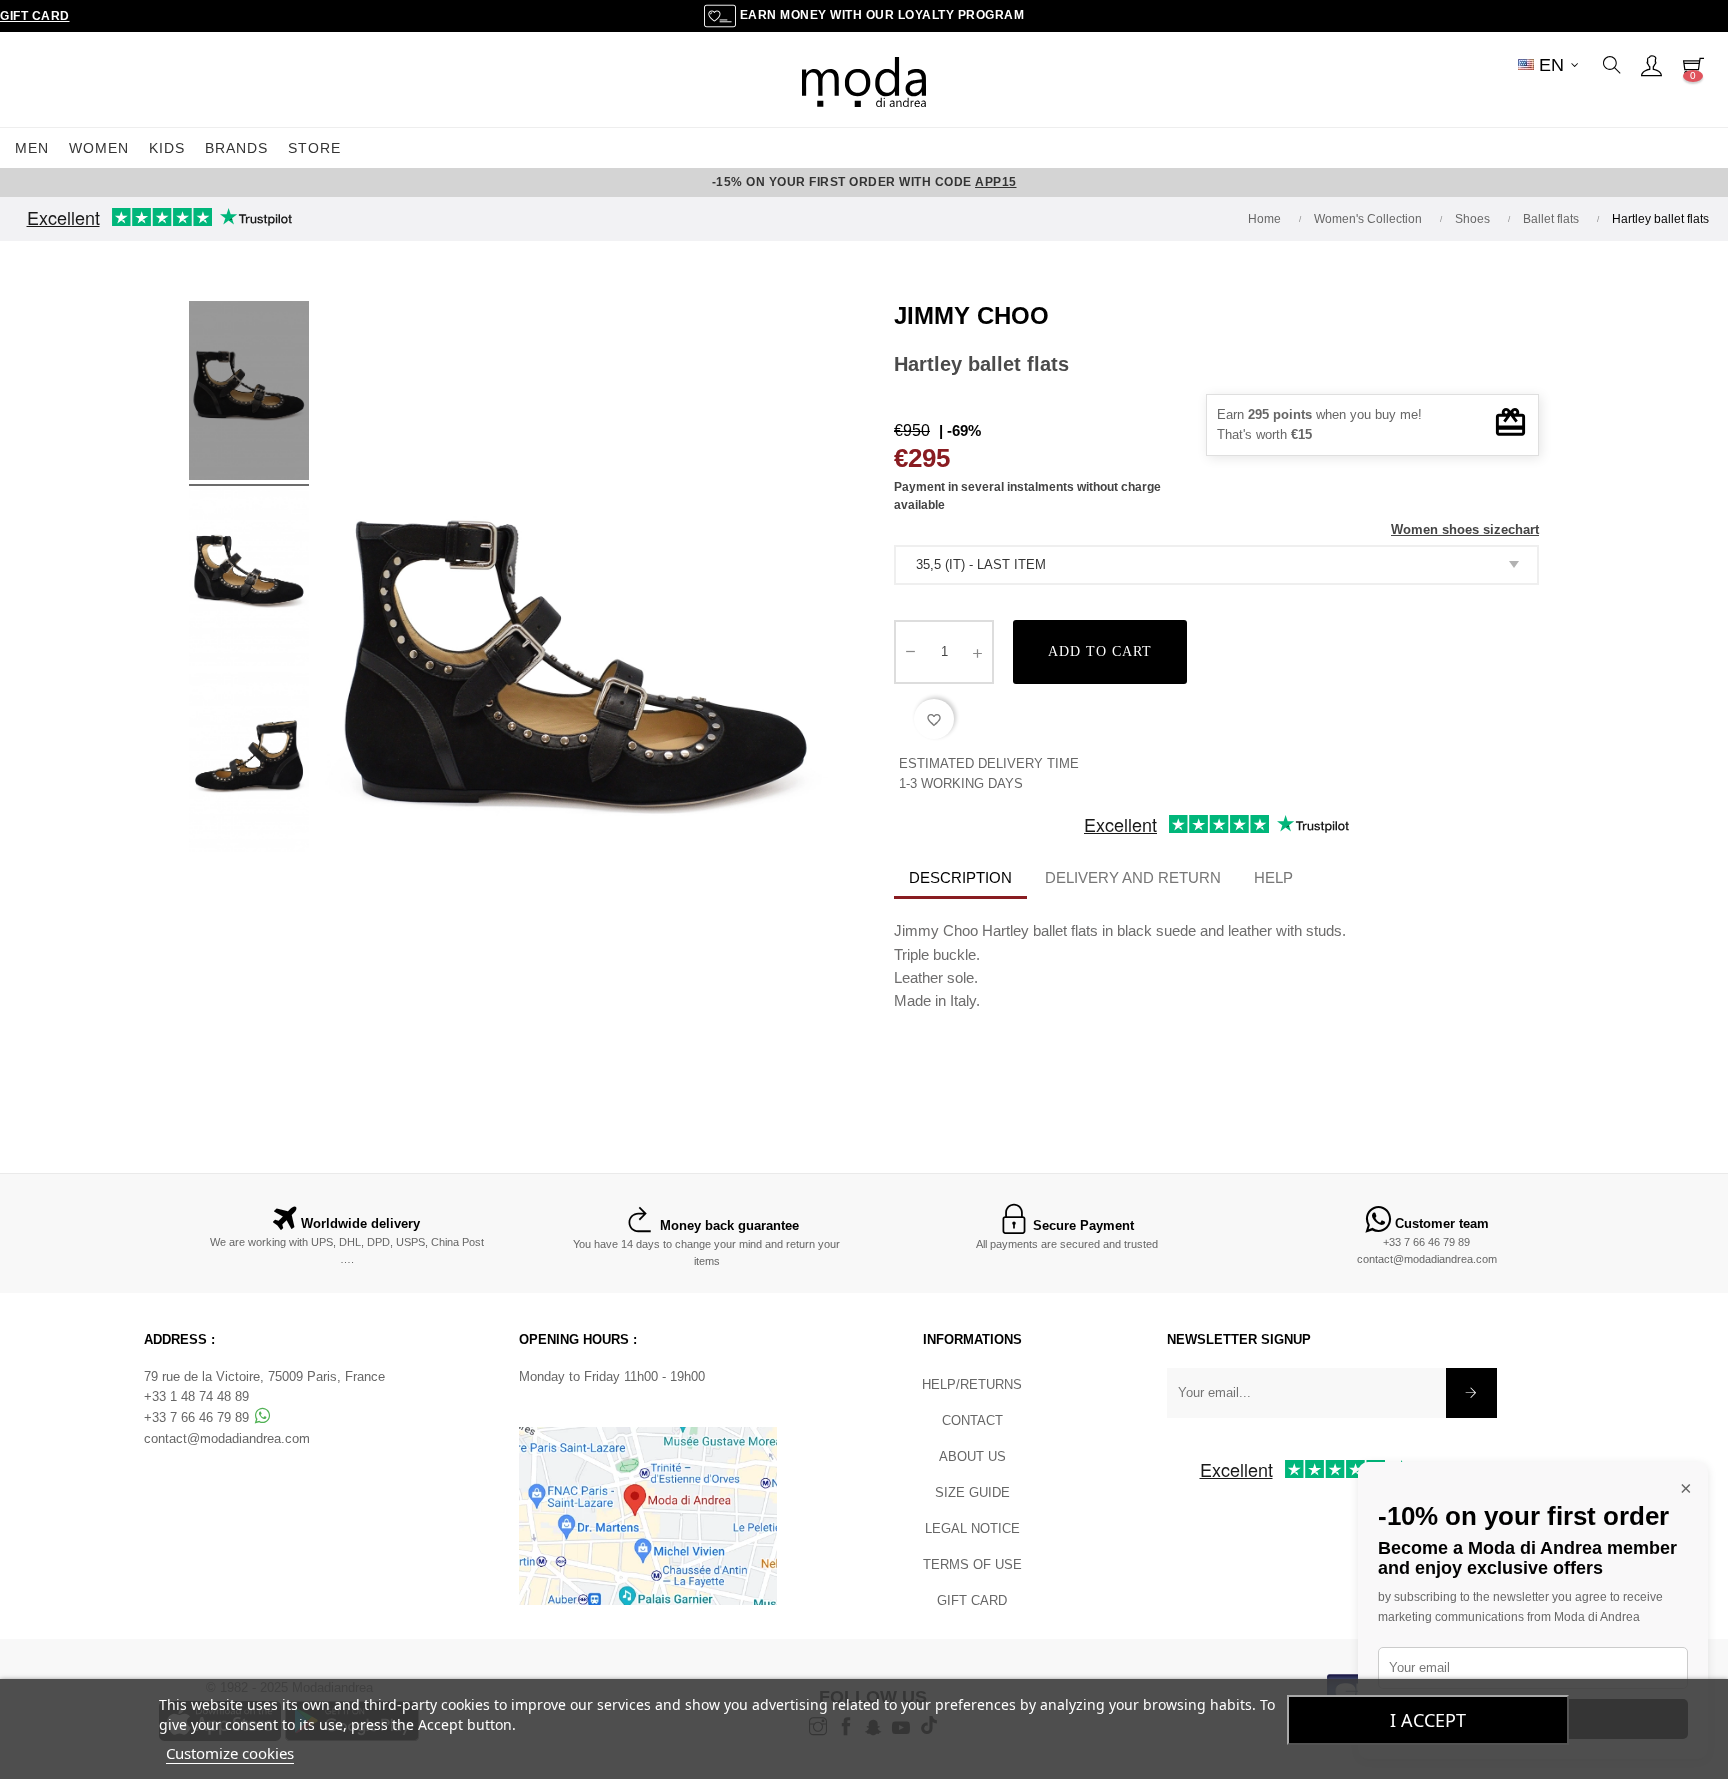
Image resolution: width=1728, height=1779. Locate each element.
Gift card (972, 1600)
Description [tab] (960, 877)
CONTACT (972, 1420)
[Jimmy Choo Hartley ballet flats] (249, 394)
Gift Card (35, 16)
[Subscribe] (1471, 1393)
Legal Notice (972, 1528)
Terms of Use (972, 1564)
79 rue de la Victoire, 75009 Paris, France (264, 1376)
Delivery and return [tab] (1133, 877)
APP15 (996, 182)
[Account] (1651, 65)
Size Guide (972, 1492)
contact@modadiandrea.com (1427, 1259)
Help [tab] (1273, 877)
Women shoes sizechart (1465, 529)
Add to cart (1100, 651)
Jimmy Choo (971, 315)
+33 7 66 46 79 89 (1426, 1242)
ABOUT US (972, 1456)
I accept (1428, 1720)
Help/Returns (972, 1384)
